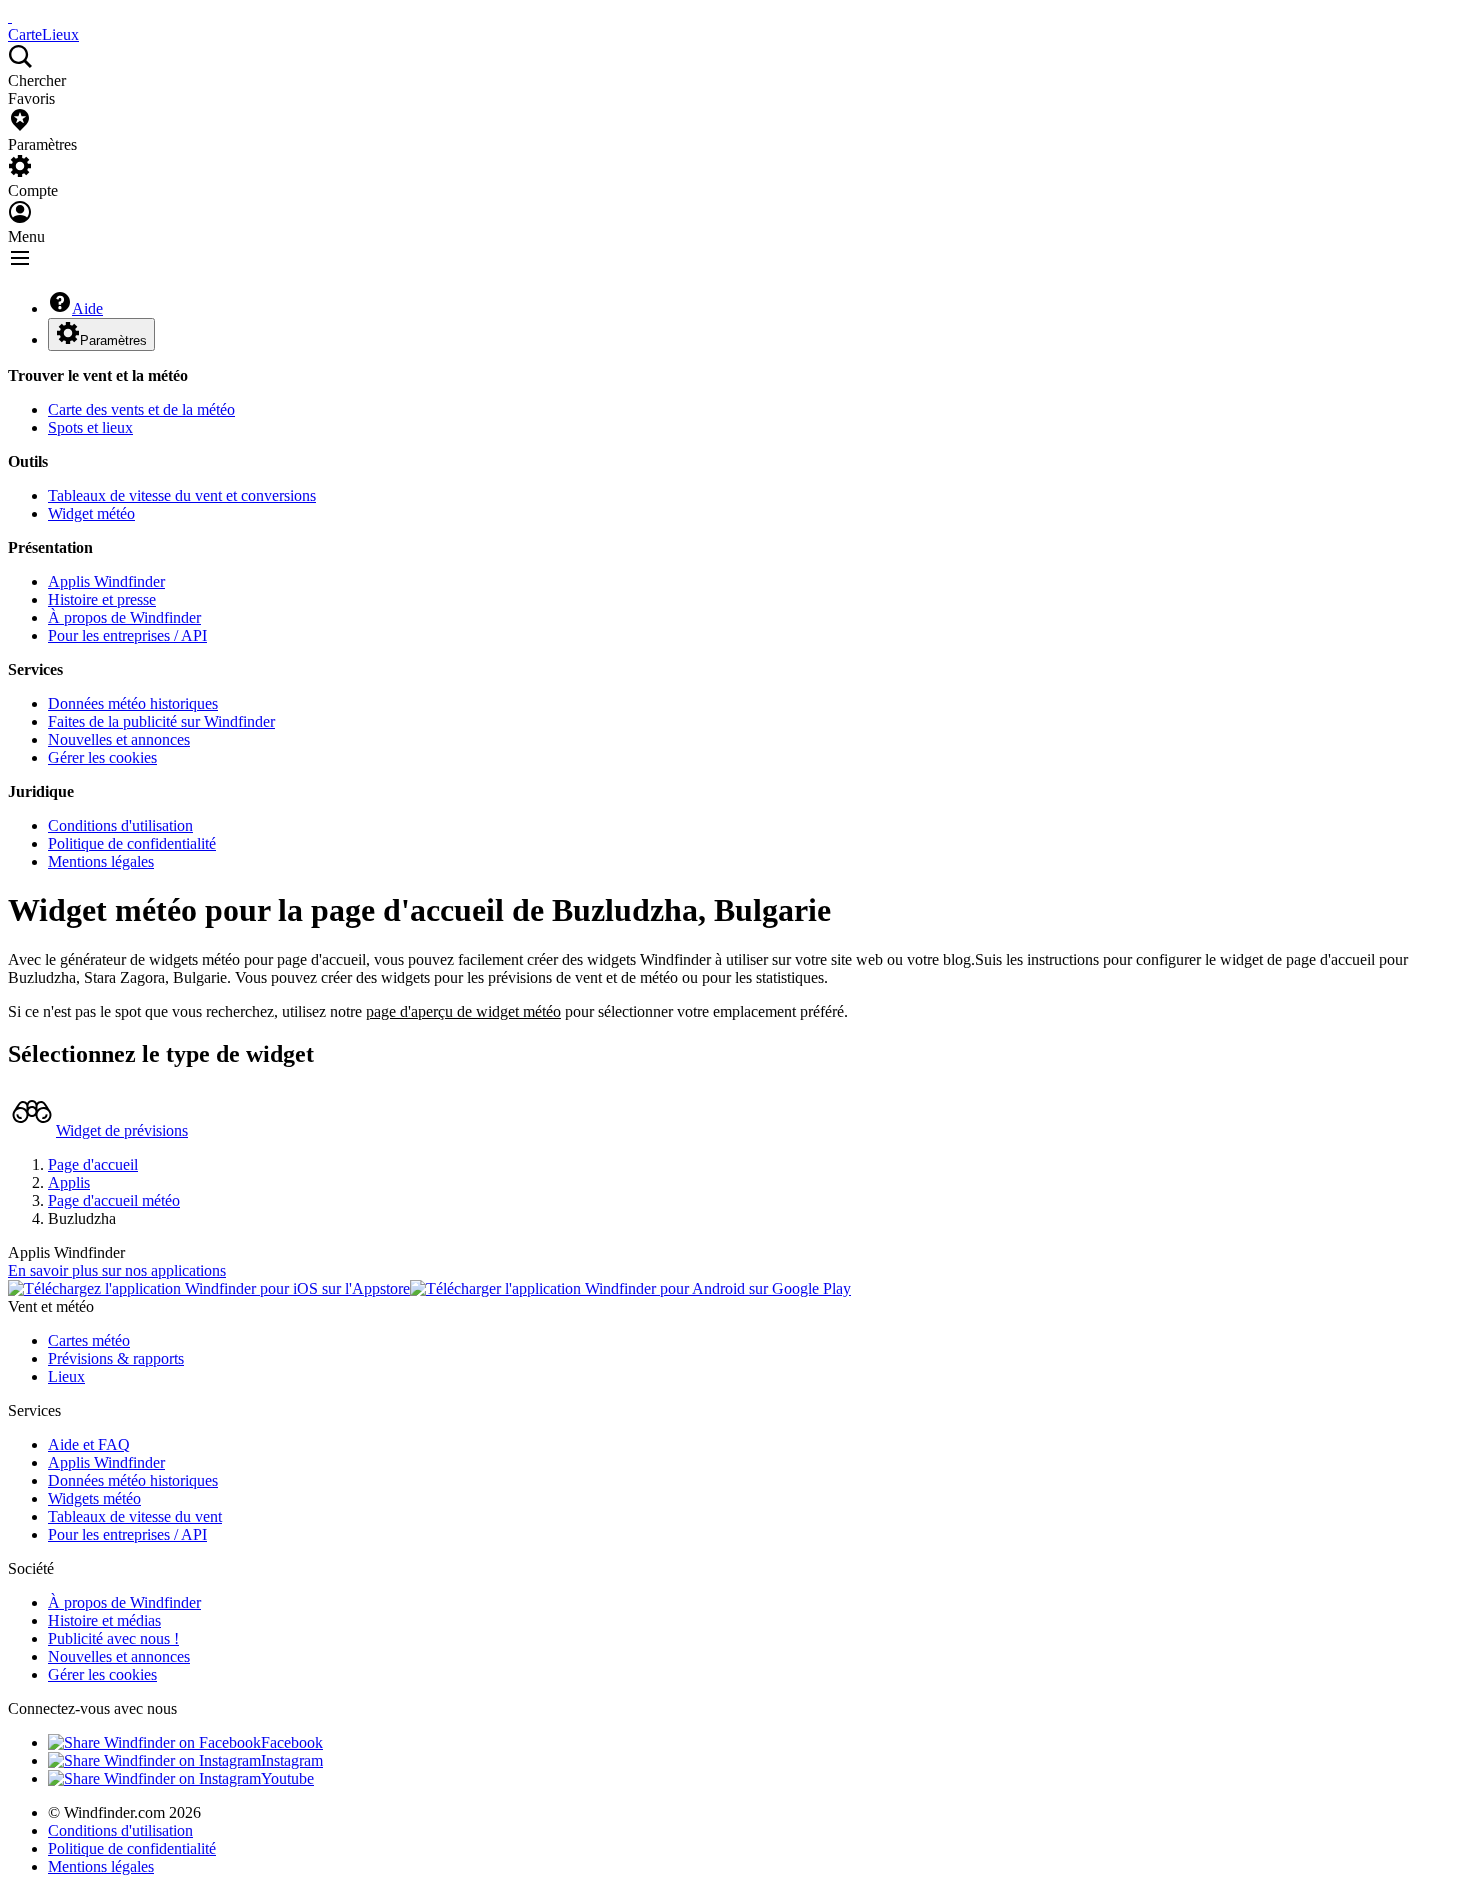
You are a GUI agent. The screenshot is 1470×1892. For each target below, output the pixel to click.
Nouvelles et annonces (119, 739)
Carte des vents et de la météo (141, 409)
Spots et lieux (90, 427)
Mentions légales (101, 861)
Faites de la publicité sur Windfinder (161, 721)
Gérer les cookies (102, 757)
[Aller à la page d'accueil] (10, 16)
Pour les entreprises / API (127, 635)
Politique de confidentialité (132, 843)
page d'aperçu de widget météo (463, 1011)
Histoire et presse (102, 599)
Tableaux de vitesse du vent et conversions (182, 495)
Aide (87, 308)
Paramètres (113, 340)
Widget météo (91, 513)
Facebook (292, 1742)
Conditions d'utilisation (120, 825)
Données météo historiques (133, 703)
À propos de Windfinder (124, 617)
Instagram (292, 1760)
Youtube (287, 1778)
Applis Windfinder (106, 581)
